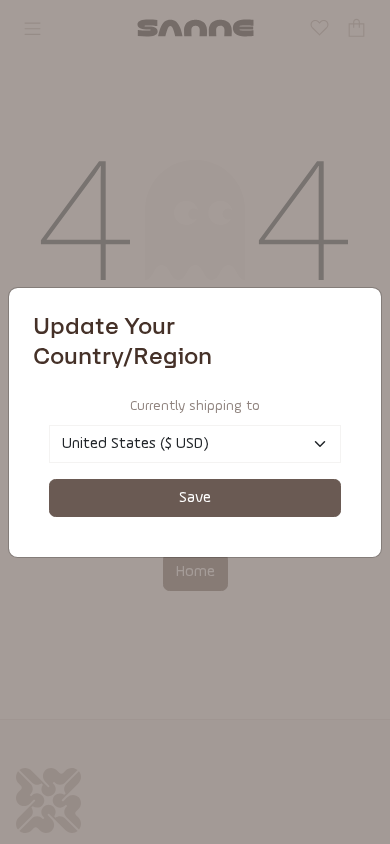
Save (195, 498)
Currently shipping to (195, 406)
